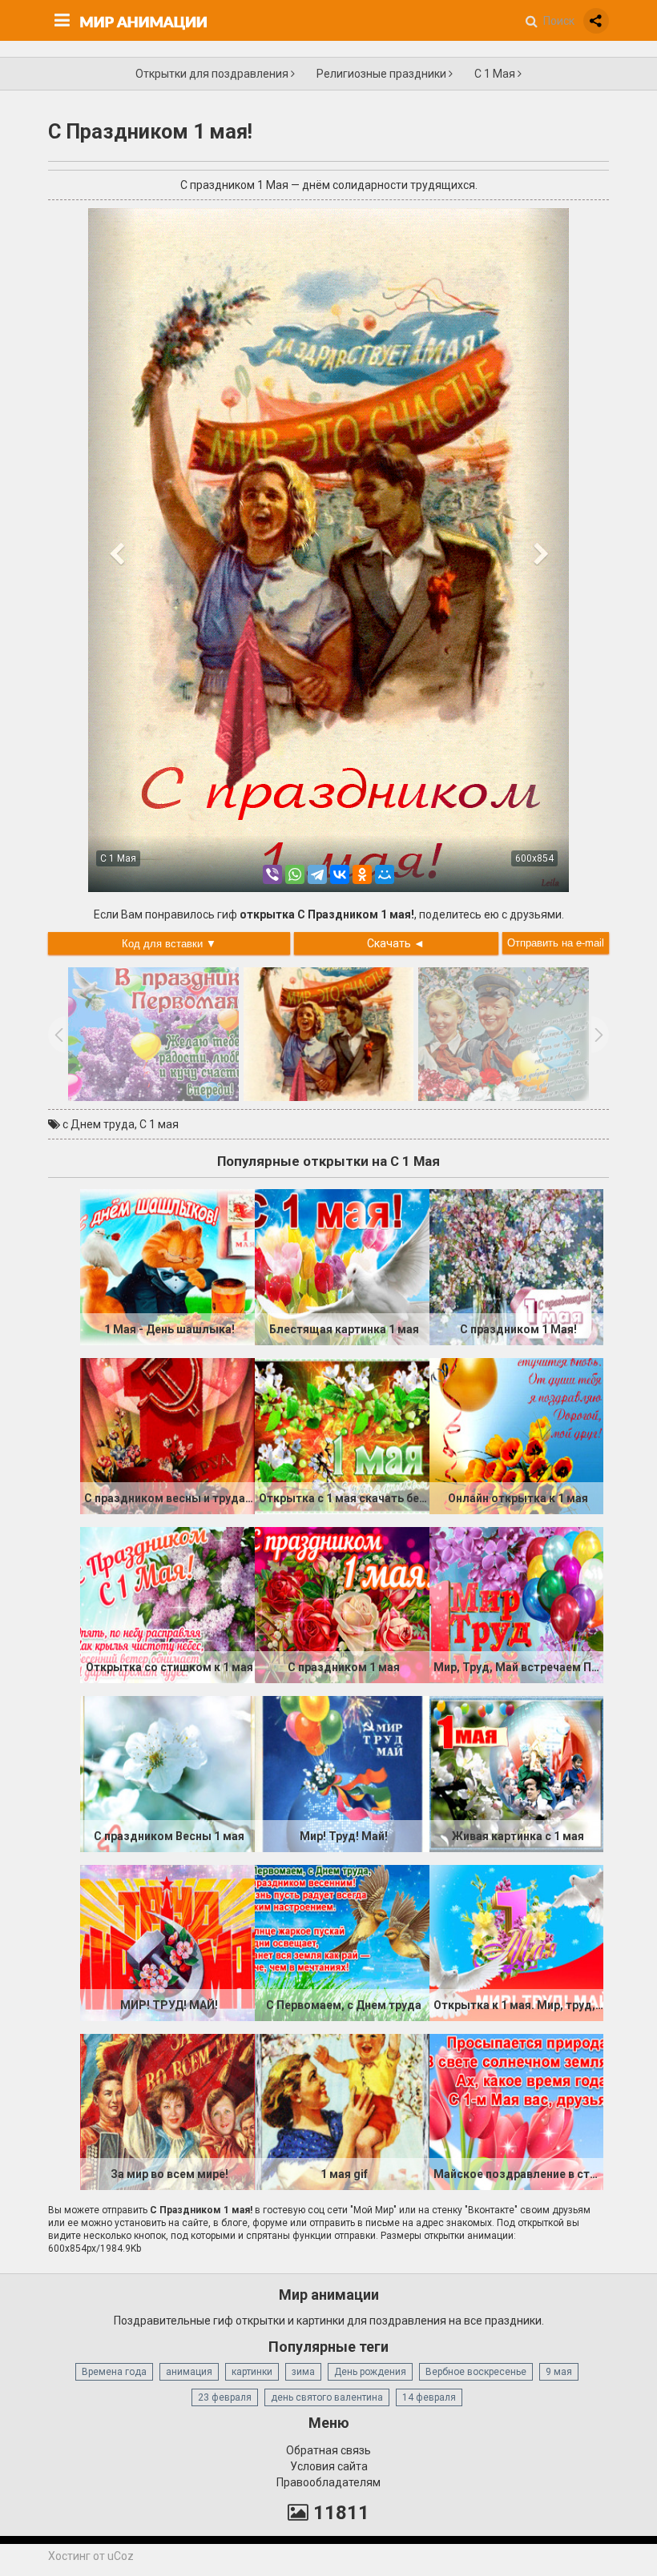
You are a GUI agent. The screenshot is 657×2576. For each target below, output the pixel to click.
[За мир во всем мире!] (167, 2111)
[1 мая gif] (342, 2111)
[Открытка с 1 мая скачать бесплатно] (342, 1435)
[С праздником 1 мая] (342, 1604)
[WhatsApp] (295, 874)
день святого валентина (327, 2397)
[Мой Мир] (385, 874)
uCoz (121, 2556)
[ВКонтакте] (340, 874)
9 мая (559, 2372)
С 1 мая (159, 1124)
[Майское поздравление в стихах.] (517, 2111)
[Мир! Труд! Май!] (342, 1773)
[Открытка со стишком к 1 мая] (167, 1604)
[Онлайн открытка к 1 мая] (517, 1435)
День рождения (370, 2372)
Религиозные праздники (383, 74)
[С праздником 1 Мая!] (517, 1266)
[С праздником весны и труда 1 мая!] (167, 1435)
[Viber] (272, 874)
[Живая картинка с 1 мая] (517, 1773)
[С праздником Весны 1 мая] (167, 1773)
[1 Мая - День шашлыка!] (167, 1266)
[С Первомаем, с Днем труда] (342, 1942)
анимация (189, 2372)
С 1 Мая (496, 74)
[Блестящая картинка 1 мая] (342, 1266)
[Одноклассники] (362, 874)
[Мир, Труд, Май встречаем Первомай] (517, 1604)
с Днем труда (99, 1124)
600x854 (534, 858)
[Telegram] (317, 874)
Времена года (114, 2372)
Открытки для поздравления (213, 74)
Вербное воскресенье (476, 2372)
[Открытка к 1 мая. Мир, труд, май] (517, 1942)
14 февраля (429, 2397)
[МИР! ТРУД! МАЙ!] (167, 1942)
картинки (252, 2372)
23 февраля (225, 2397)
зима (303, 2372)
